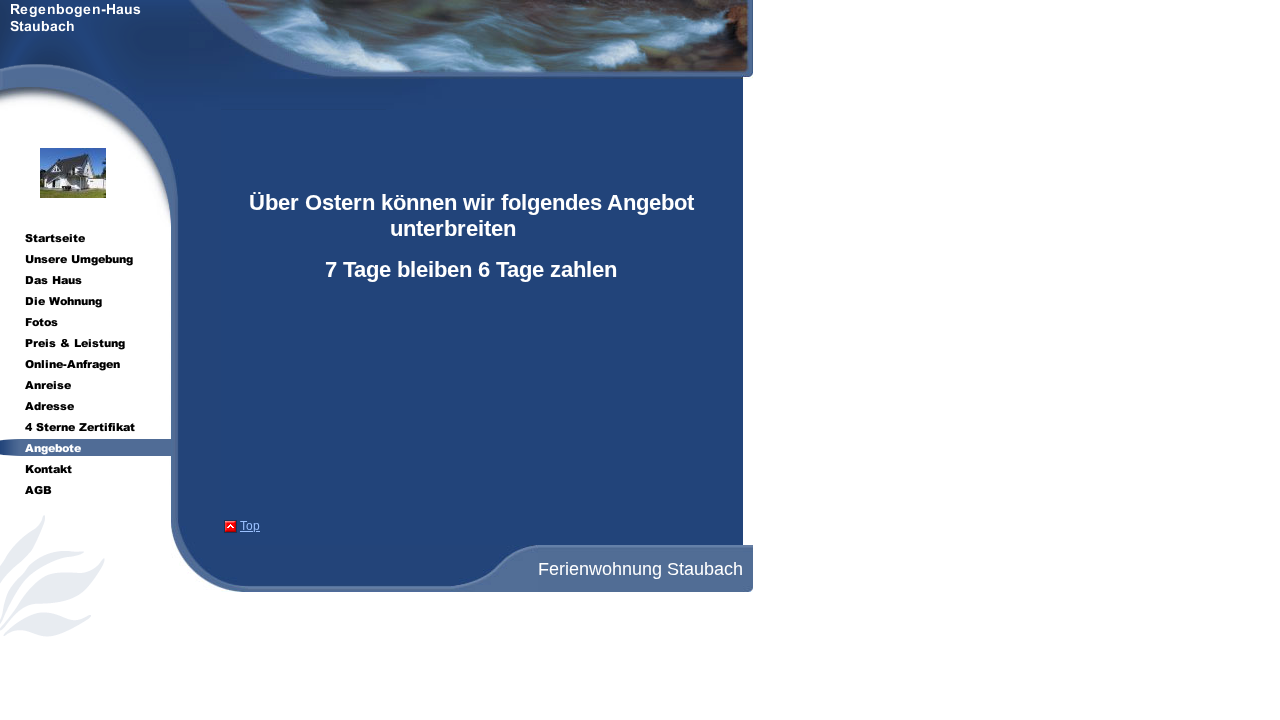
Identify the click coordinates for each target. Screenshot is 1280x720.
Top (250, 526)
